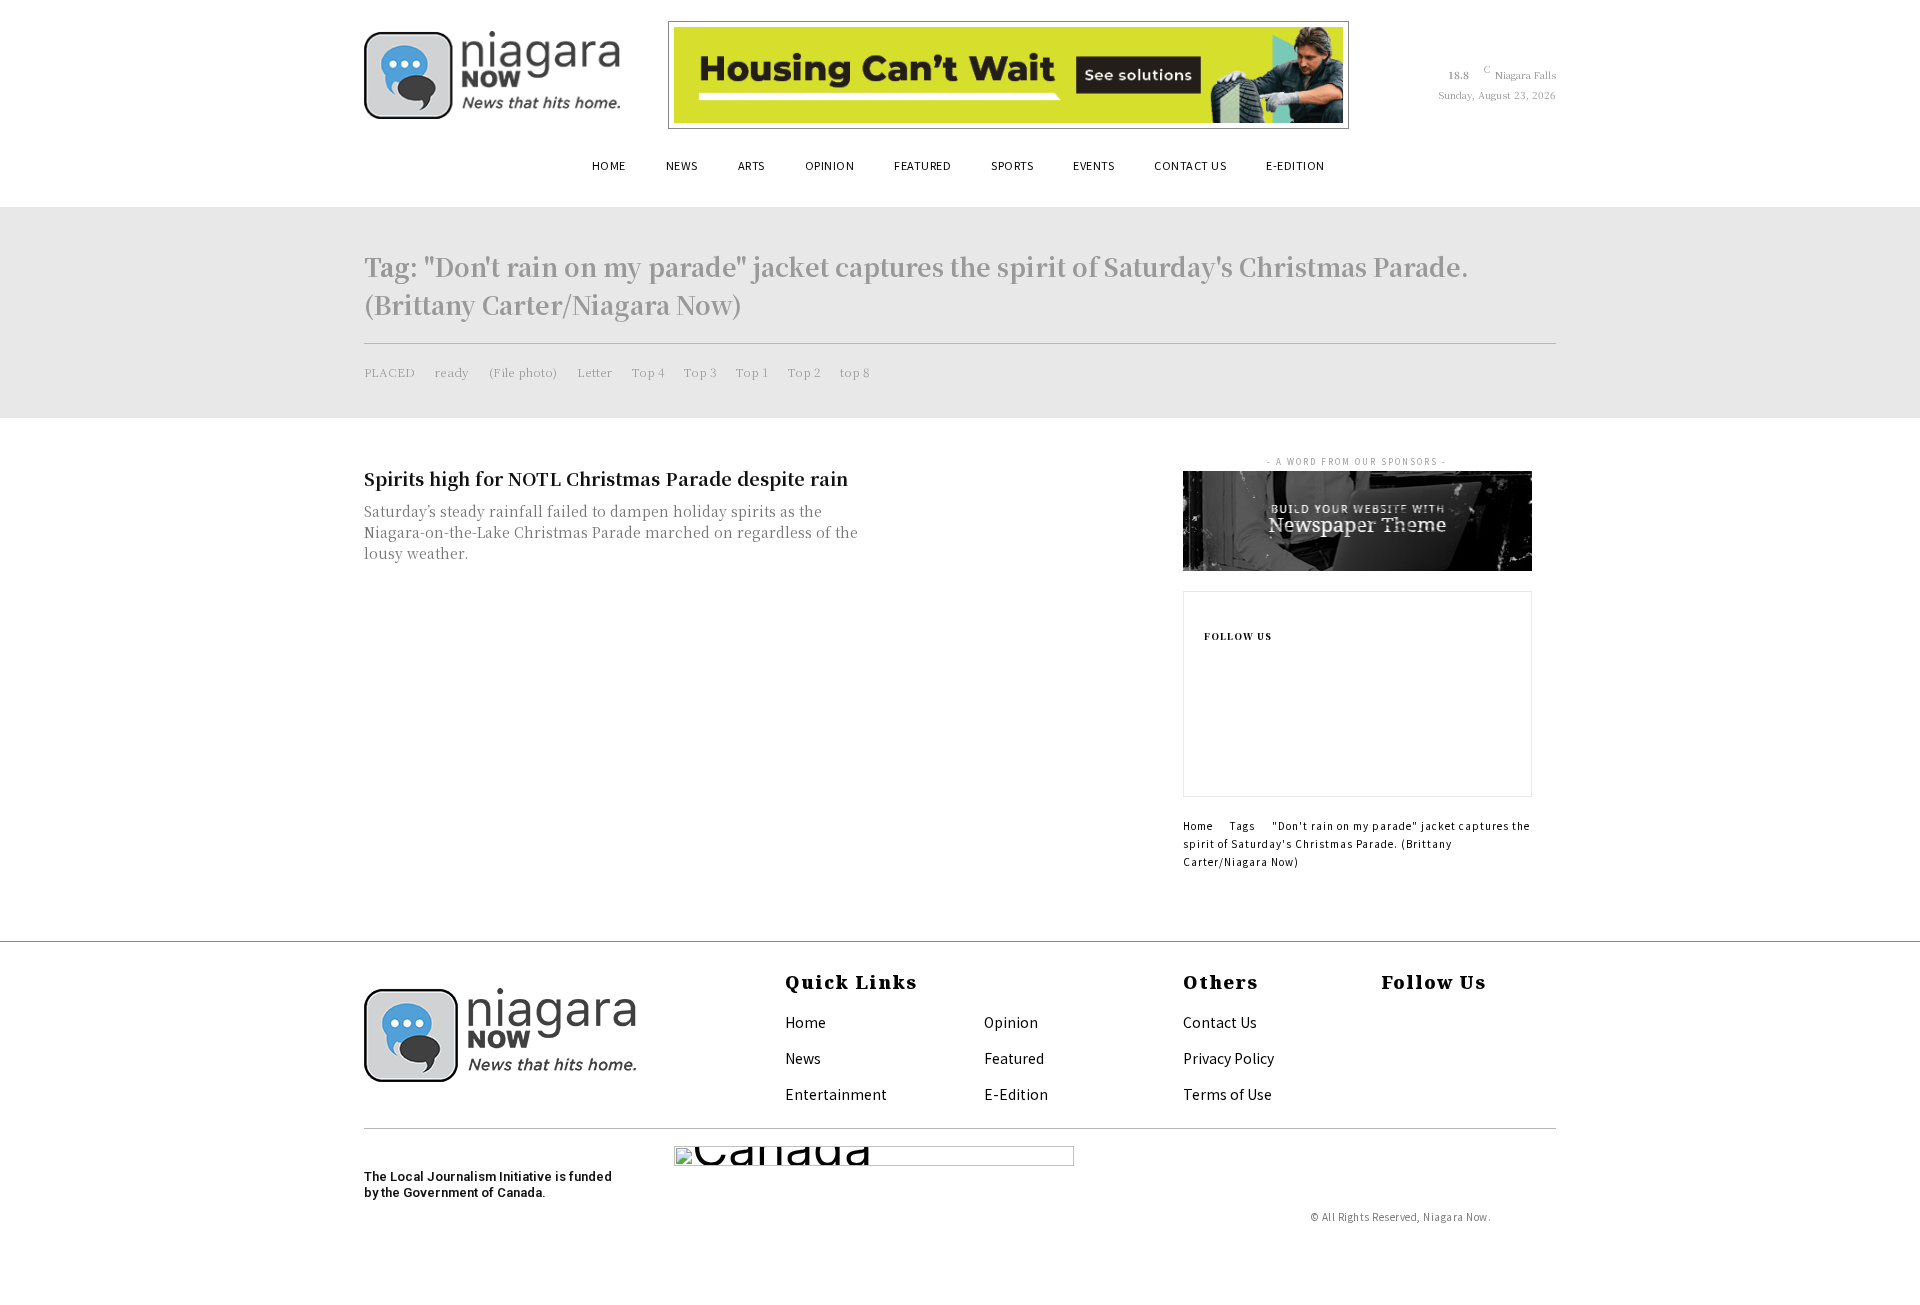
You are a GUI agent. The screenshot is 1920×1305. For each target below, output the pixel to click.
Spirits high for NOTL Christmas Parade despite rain (606, 478)
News (803, 1058)
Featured (1014, 1058)
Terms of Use (1227, 1094)
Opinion (1011, 1022)
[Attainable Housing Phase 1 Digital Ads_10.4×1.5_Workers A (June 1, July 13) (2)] (1008, 75)
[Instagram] (1210, 696)
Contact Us (1220, 1022)
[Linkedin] (1210, 728)
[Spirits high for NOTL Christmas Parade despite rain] (1020, 535)
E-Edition (1016, 1094)
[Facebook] (1210, 664)
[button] (1532, 173)
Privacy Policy (1228, 1058)
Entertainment (836, 1094)
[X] (1210, 760)
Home (1198, 825)
